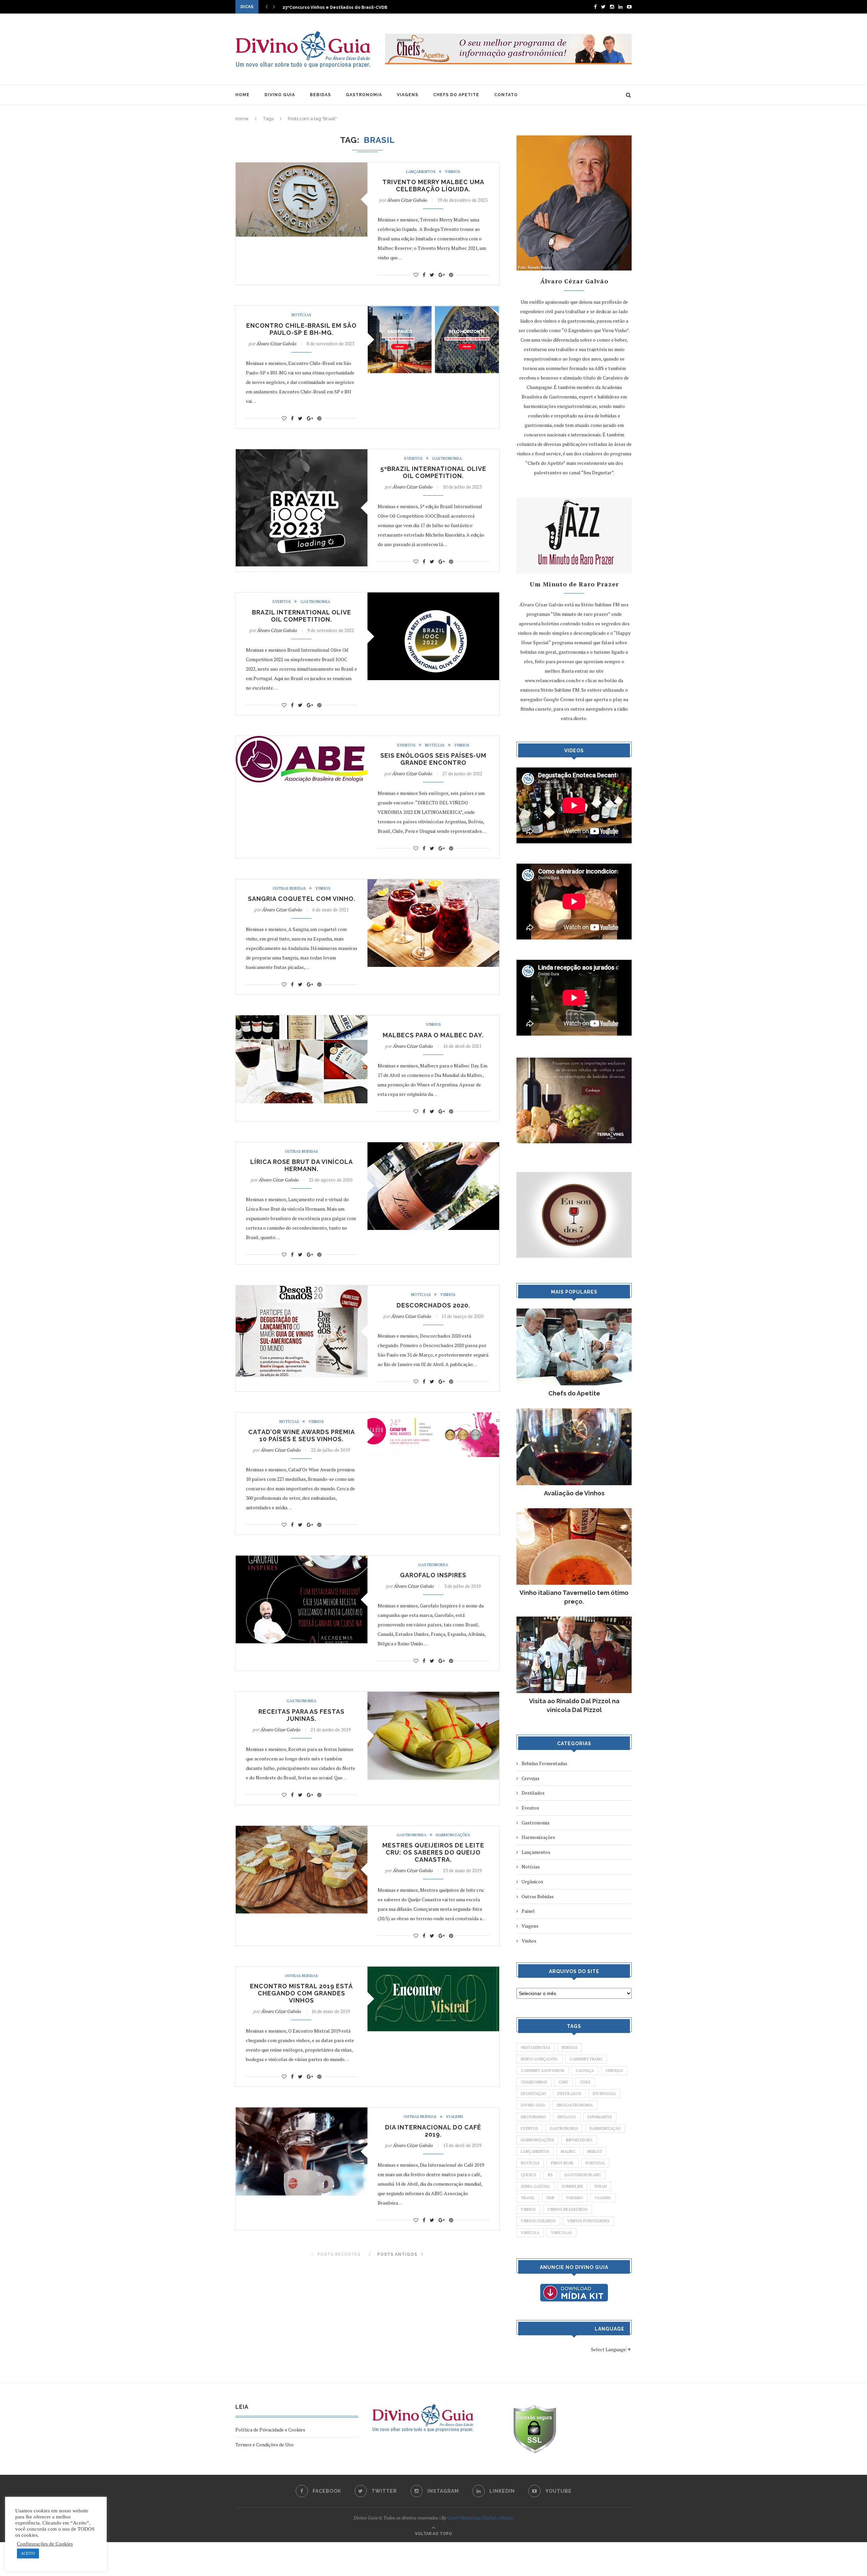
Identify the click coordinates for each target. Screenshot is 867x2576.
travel (528, 2198)
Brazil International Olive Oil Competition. (302, 616)
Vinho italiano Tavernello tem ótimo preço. (574, 1597)
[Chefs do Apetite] (574, 1312)
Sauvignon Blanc (583, 2175)
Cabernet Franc (586, 2059)
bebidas (570, 2048)
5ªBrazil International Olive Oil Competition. (433, 472)
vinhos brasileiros (567, 2209)
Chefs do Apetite (574, 1393)
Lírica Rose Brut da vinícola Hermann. (302, 1165)
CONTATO (506, 95)
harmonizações (537, 2140)
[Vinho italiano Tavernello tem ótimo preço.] (574, 1511)
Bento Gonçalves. (540, 2059)
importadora (579, 2140)
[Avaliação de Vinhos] (574, 1412)
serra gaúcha (535, 2186)
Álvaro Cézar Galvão (407, 200)
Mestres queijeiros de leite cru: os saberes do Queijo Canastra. (433, 1852)
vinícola (530, 2233)
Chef (564, 2082)
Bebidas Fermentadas (544, 1763)
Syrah (601, 2186)
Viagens (455, 2117)
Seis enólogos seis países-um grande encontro (433, 759)
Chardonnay (534, 2082)
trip (550, 2198)
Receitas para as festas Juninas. (301, 1715)
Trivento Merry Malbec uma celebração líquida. (433, 186)
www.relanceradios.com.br (553, 680)
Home (242, 119)
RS (550, 2175)
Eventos (414, 458)
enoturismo (533, 2117)
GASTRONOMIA (364, 95)
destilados (569, 2094)
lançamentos (535, 2151)
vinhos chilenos (538, 2221)
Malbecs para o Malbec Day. (433, 1035)
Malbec (568, 2151)
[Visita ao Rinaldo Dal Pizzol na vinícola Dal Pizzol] (574, 1620)
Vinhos (453, 172)
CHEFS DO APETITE (456, 95)
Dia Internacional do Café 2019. (433, 2131)
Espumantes (600, 2117)
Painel (528, 1911)
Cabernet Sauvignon (543, 2071)
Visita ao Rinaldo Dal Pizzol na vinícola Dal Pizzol (574, 1705)
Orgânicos (532, 1881)
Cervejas (531, 1778)
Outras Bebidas (289, 888)
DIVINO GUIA (280, 95)
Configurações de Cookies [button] (45, 2544)
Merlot (595, 2151)
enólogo (567, 2117)
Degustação (533, 2094)
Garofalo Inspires (433, 1575)
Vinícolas (562, 2233)
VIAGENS (408, 95)
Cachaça (585, 2071)
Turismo (575, 2198)
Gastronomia (447, 458)
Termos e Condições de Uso (265, 2444)
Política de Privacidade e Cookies (270, 2430)
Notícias (301, 315)
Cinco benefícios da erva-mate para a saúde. (331, 7)
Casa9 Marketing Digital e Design (480, 2518)
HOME (242, 95)
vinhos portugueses (588, 2221)
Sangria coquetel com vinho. (302, 899)
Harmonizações (453, 1835)
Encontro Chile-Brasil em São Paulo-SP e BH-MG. (301, 329)
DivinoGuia (604, 2094)
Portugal (595, 2163)
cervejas (614, 2071)
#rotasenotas (536, 2048)
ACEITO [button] (28, 2553)
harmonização (605, 2128)
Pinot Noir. (563, 2163)
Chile (585, 2082)
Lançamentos (421, 172)
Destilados (533, 1793)
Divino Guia (533, 2105)
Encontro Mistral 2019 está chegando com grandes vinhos (301, 1993)
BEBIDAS (320, 95)
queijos (529, 2175)
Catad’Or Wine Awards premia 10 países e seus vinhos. (302, 1435)
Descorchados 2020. (433, 1305)
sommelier (572, 2186)
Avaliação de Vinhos (574, 1493)
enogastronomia (575, 2105)
